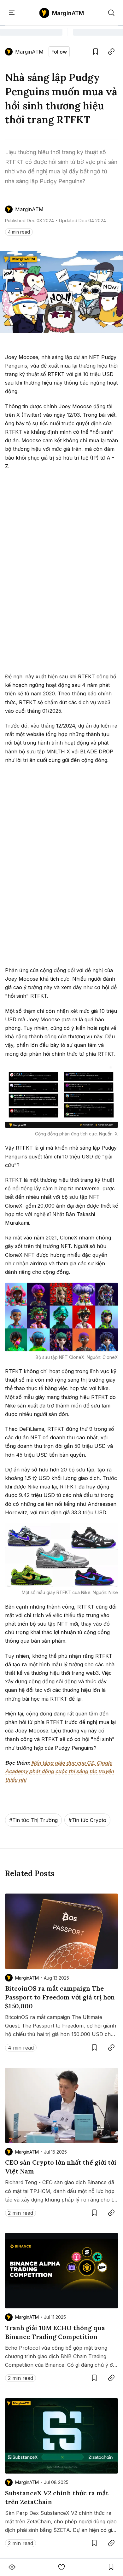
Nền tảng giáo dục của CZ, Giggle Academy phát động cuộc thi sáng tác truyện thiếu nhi (59, 1771)
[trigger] (111, 13)
